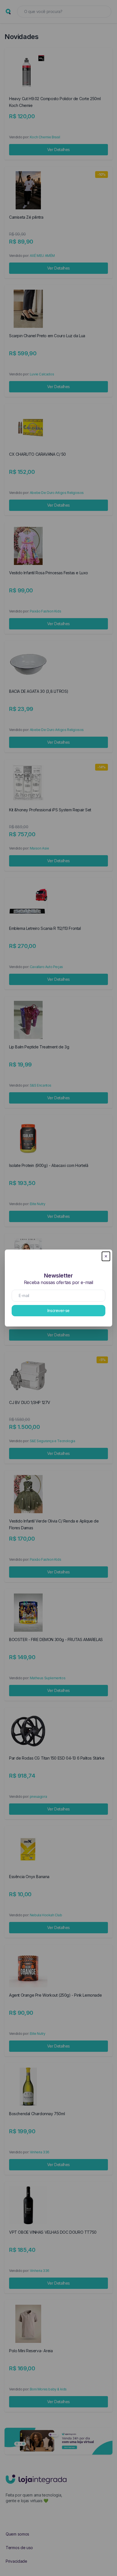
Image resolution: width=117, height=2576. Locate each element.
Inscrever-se (58, 1310)
